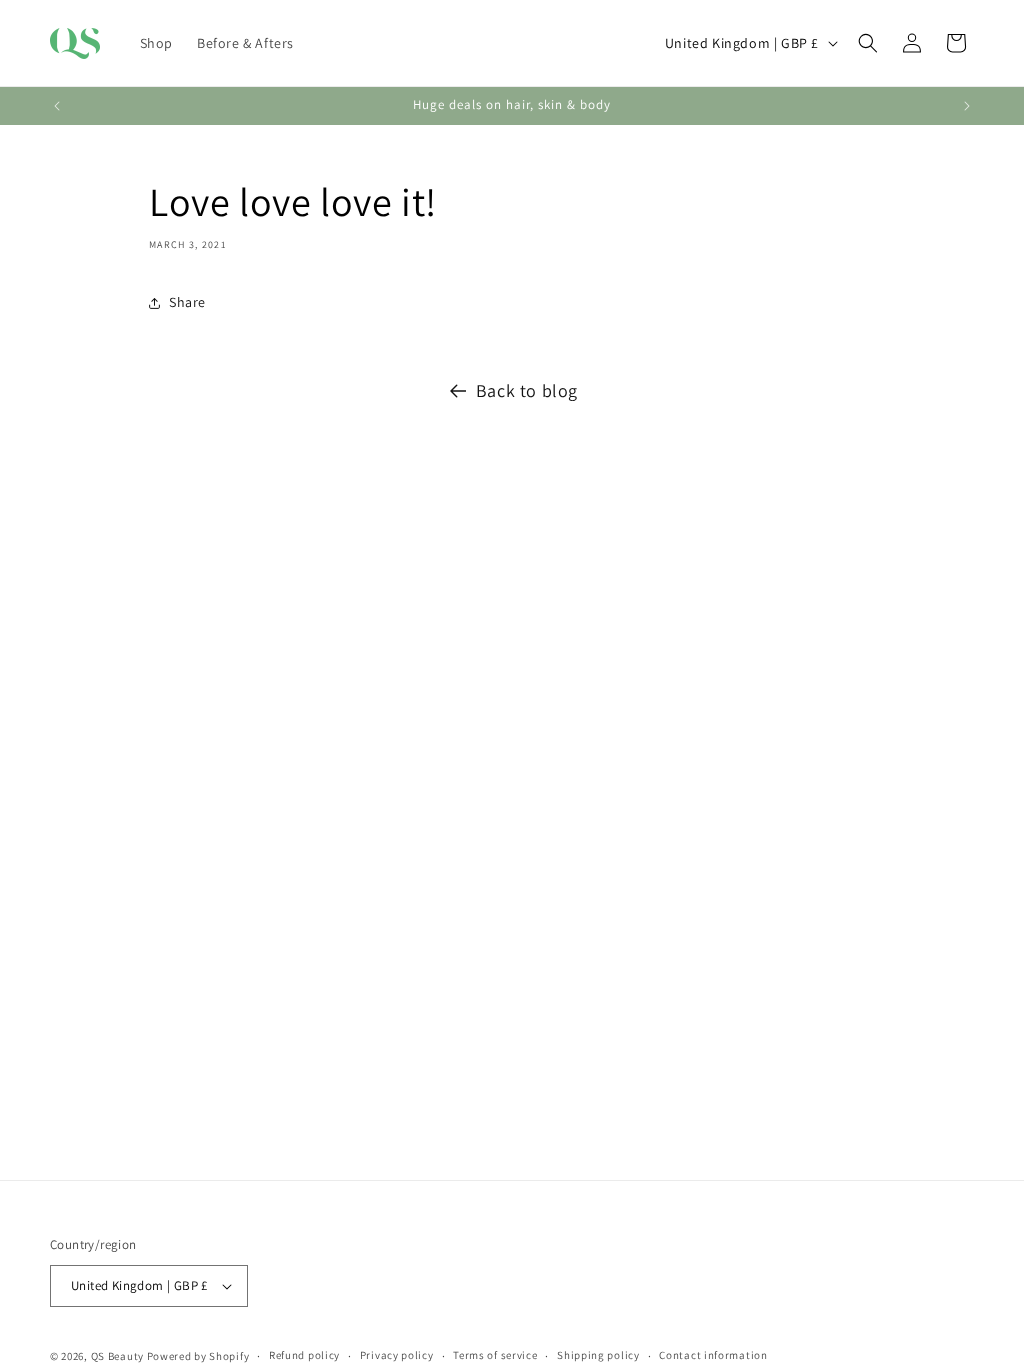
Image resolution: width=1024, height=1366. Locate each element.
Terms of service (495, 1355)
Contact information (713, 1355)
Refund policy (304, 1355)
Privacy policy (397, 1355)
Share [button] (187, 302)
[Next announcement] (967, 106)
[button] (868, 43)
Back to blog (527, 390)
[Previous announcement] (57, 106)
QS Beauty (117, 1356)
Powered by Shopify (198, 1356)
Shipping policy (598, 1355)
